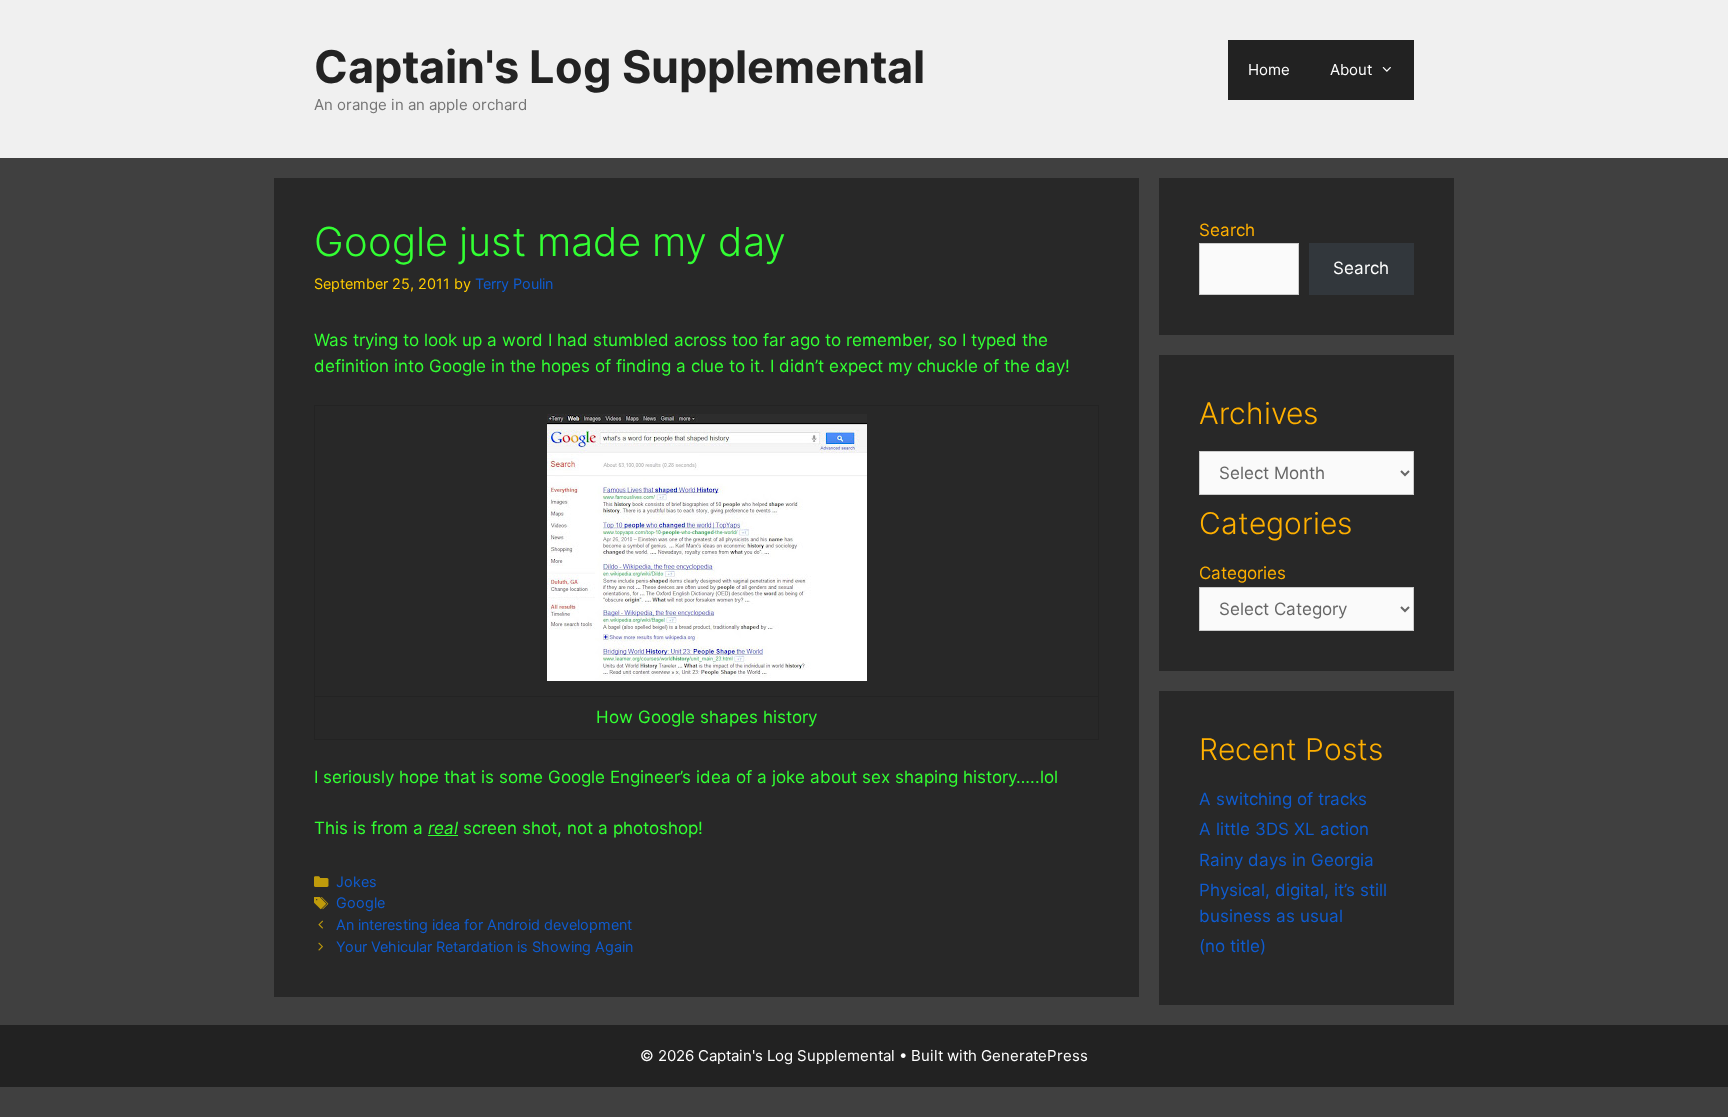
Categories (1242, 573)
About (1351, 69)
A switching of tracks (1283, 799)
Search (1227, 230)
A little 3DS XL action (1284, 829)
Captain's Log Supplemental (619, 66)
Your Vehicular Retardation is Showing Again (484, 946)
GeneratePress (1034, 1055)
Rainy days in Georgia (1286, 860)
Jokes (356, 881)
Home (1269, 69)
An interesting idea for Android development (484, 924)
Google (360, 902)
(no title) (1232, 946)
